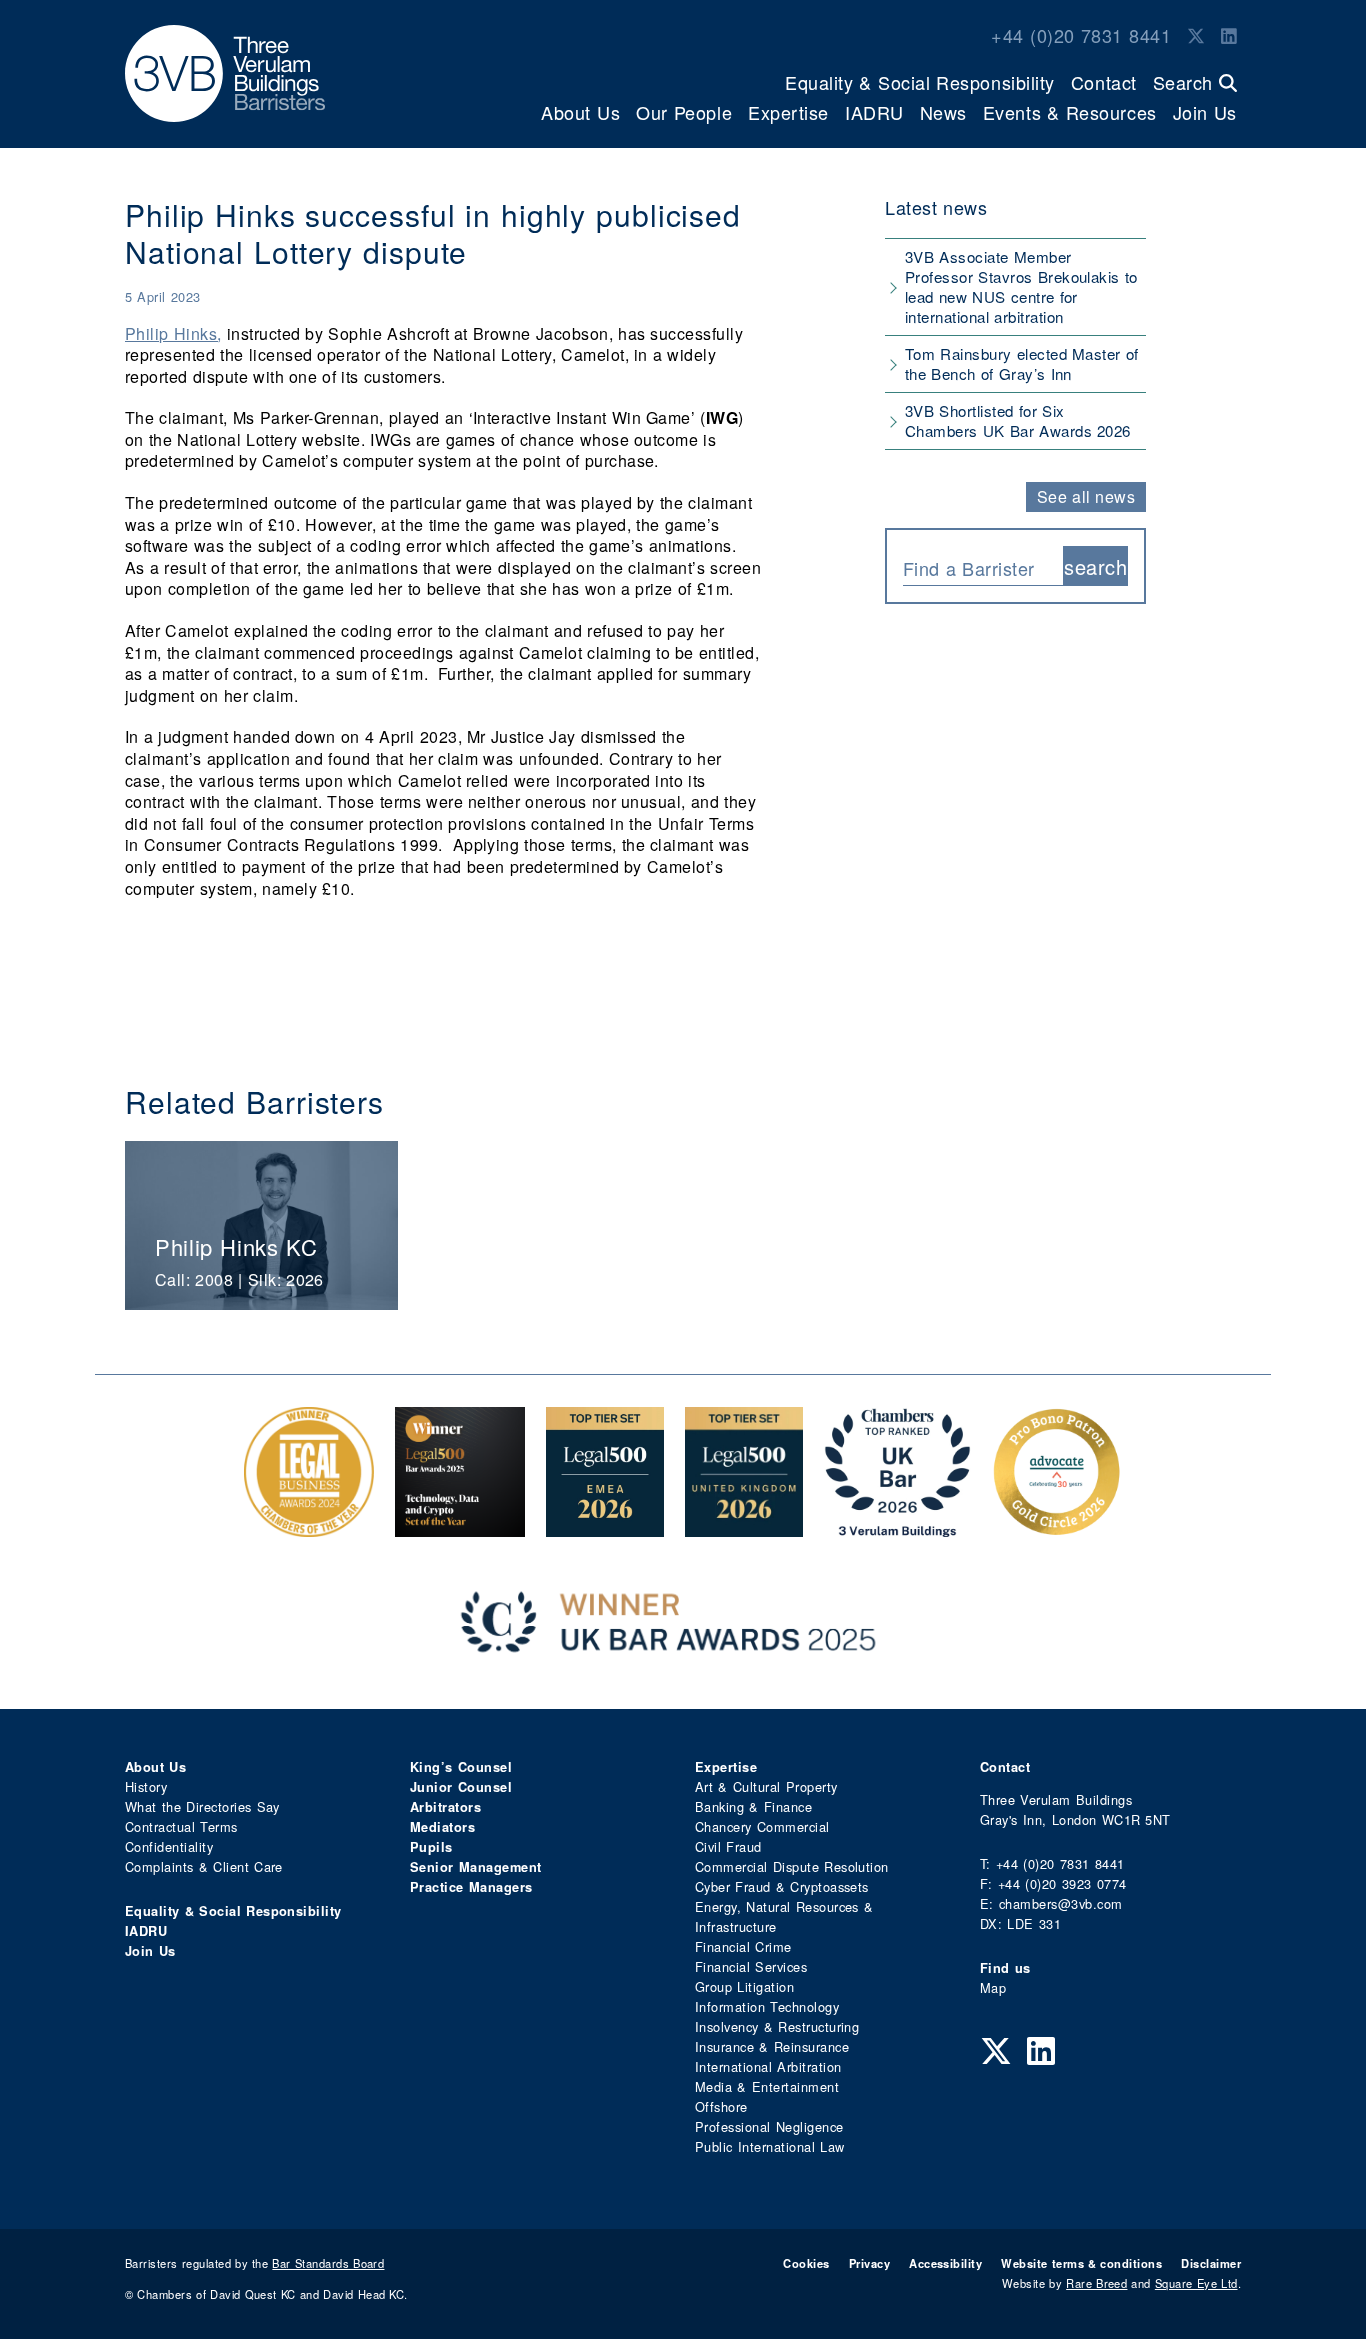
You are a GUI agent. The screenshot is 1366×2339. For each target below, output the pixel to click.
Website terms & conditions (1081, 2263)
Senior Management (476, 1867)
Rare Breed (1096, 2283)
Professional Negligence (769, 2126)
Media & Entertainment (767, 2086)
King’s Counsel (461, 1767)
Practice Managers (471, 1887)
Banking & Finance (753, 1806)
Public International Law (769, 2146)
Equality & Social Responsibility (920, 82)
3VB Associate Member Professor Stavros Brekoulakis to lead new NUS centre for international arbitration (1021, 286)
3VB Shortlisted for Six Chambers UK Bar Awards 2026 (1018, 420)
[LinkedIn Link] (1229, 35)
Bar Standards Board (328, 2263)
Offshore (721, 2106)
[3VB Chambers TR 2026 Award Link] (897, 1526)
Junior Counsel (461, 1787)
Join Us (1205, 112)
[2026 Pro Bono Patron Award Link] (1057, 1526)
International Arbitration (768, 2066)
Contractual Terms (181, 1826)
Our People (684, 112)
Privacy (869, 2263)
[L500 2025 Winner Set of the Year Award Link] (460, 1526)
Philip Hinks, (173, 333)
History (146, 1786)
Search (1186, 82)
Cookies (806, 2263)
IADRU (874, 112)
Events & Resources (1070, 112)
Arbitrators (445, 1807)
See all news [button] (1086, 496)
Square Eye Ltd (1196, 2283)
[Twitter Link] (1196, 35)
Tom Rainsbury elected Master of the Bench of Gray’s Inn (1022, 363)
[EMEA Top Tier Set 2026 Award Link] (605, 1526)
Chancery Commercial (762, 1826)
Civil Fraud (728, 1846)
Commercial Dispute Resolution (792, 1866)
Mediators (442, 1827)
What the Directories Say (202, 1806)
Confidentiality (169, 1846)
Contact (1104, 82)
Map (993, 1987)
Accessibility (945, 2263)
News (943, 112)
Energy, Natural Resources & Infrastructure (784, 1916)
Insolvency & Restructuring (777, 2026)
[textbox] (975, 568)
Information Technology (767, 2006)
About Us (580, 112)
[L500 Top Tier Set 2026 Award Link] (744, 1526)
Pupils (431, 1847)
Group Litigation (744, 1986)
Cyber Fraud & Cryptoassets (782, 1886)
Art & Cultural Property (766, 1786)
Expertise (788, 112)
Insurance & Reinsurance (772, 2046)
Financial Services (751, 1966)
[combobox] (983, 566)
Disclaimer (1211, 2263)
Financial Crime (743, 1946)
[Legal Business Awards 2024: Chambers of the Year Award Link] (309, 1526)
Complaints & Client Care (204, 1866)
